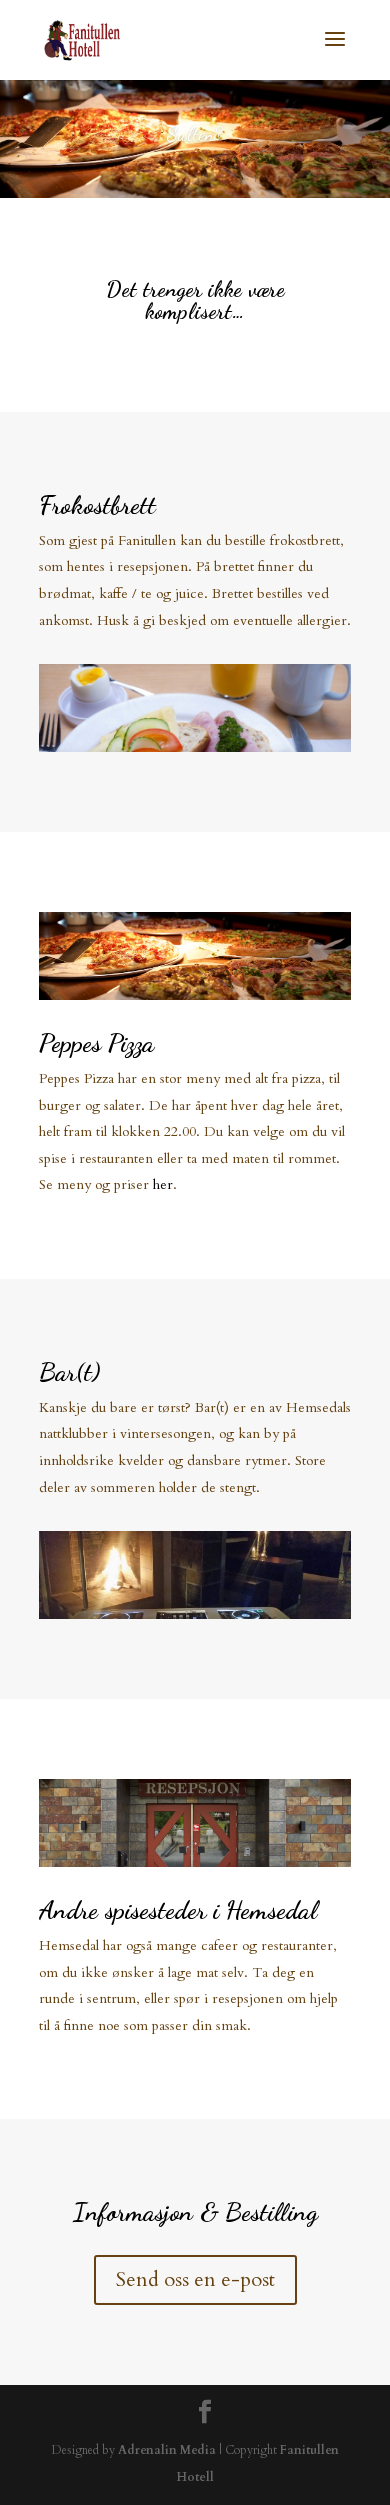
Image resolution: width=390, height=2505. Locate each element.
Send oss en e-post (195, 2279)
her (163, 1184)
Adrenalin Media (167, 2450)
